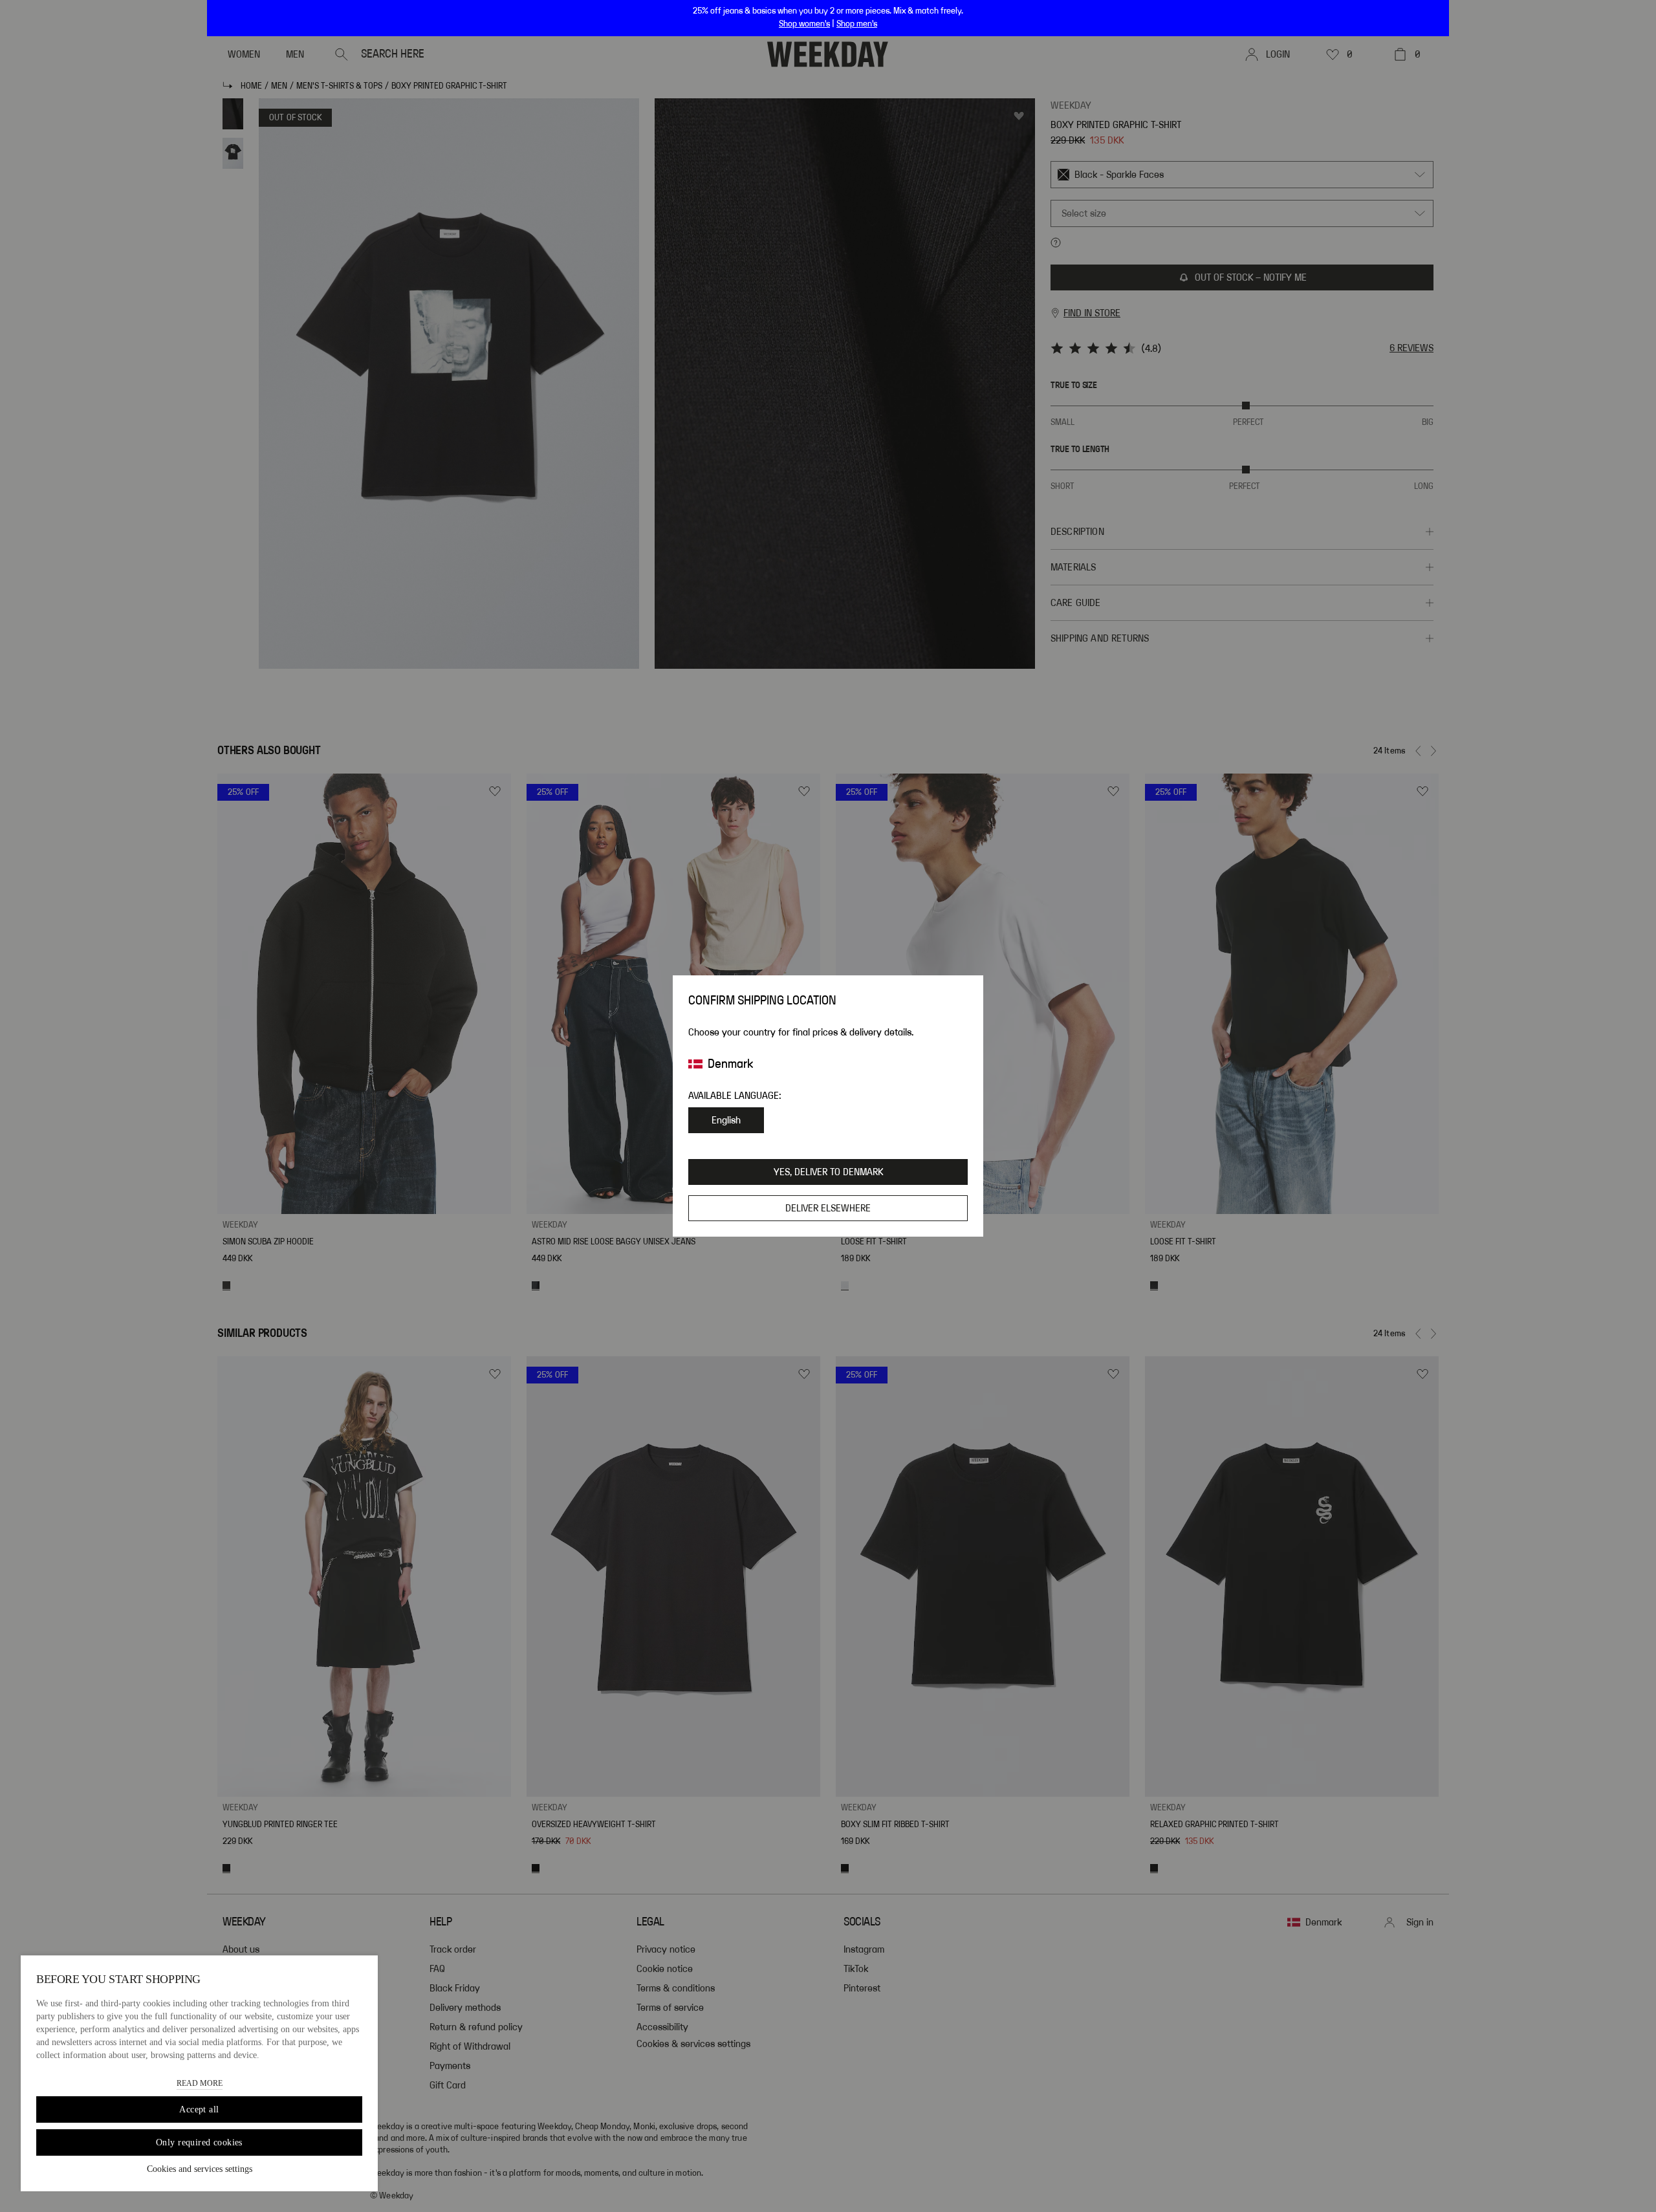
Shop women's (804, 24)
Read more (200, 2083)
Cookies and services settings (200, 2169)
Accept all (199, 2109)
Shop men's (857, 24)
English (726, 1120)
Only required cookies (199, 2142)
